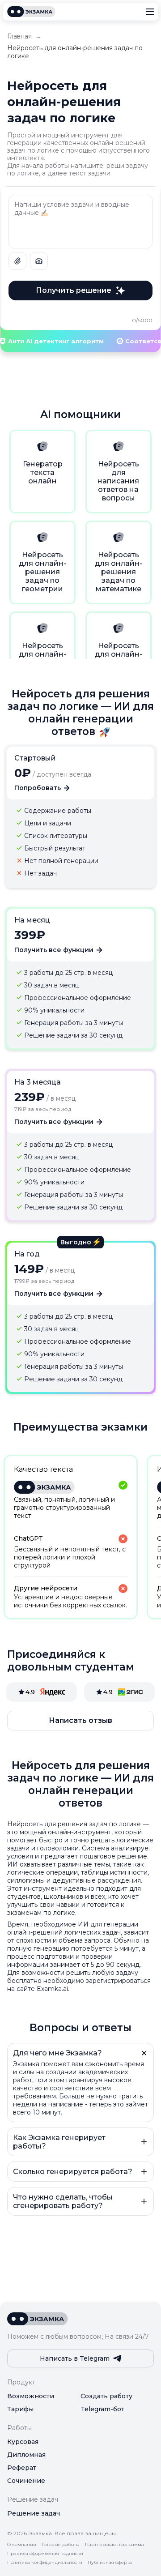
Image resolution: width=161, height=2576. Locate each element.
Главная (19, 36)
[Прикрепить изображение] (17, 261)
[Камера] (39, 261)
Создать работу (106, 2396)
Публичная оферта (110, 2563)
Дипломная (26, 2455)
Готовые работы (61, 2545)
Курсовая (23, 2442)
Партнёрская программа (114, 2545)
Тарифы (20, 2409)
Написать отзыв (80, 1720)
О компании (22, 2545)
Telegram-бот (102, 2409)
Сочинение (26, 2481)
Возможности (31, 2396)
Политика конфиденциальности (45, 2563)
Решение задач (34, 2513)
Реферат (22, 2468)
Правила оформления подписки (45, 2554)
